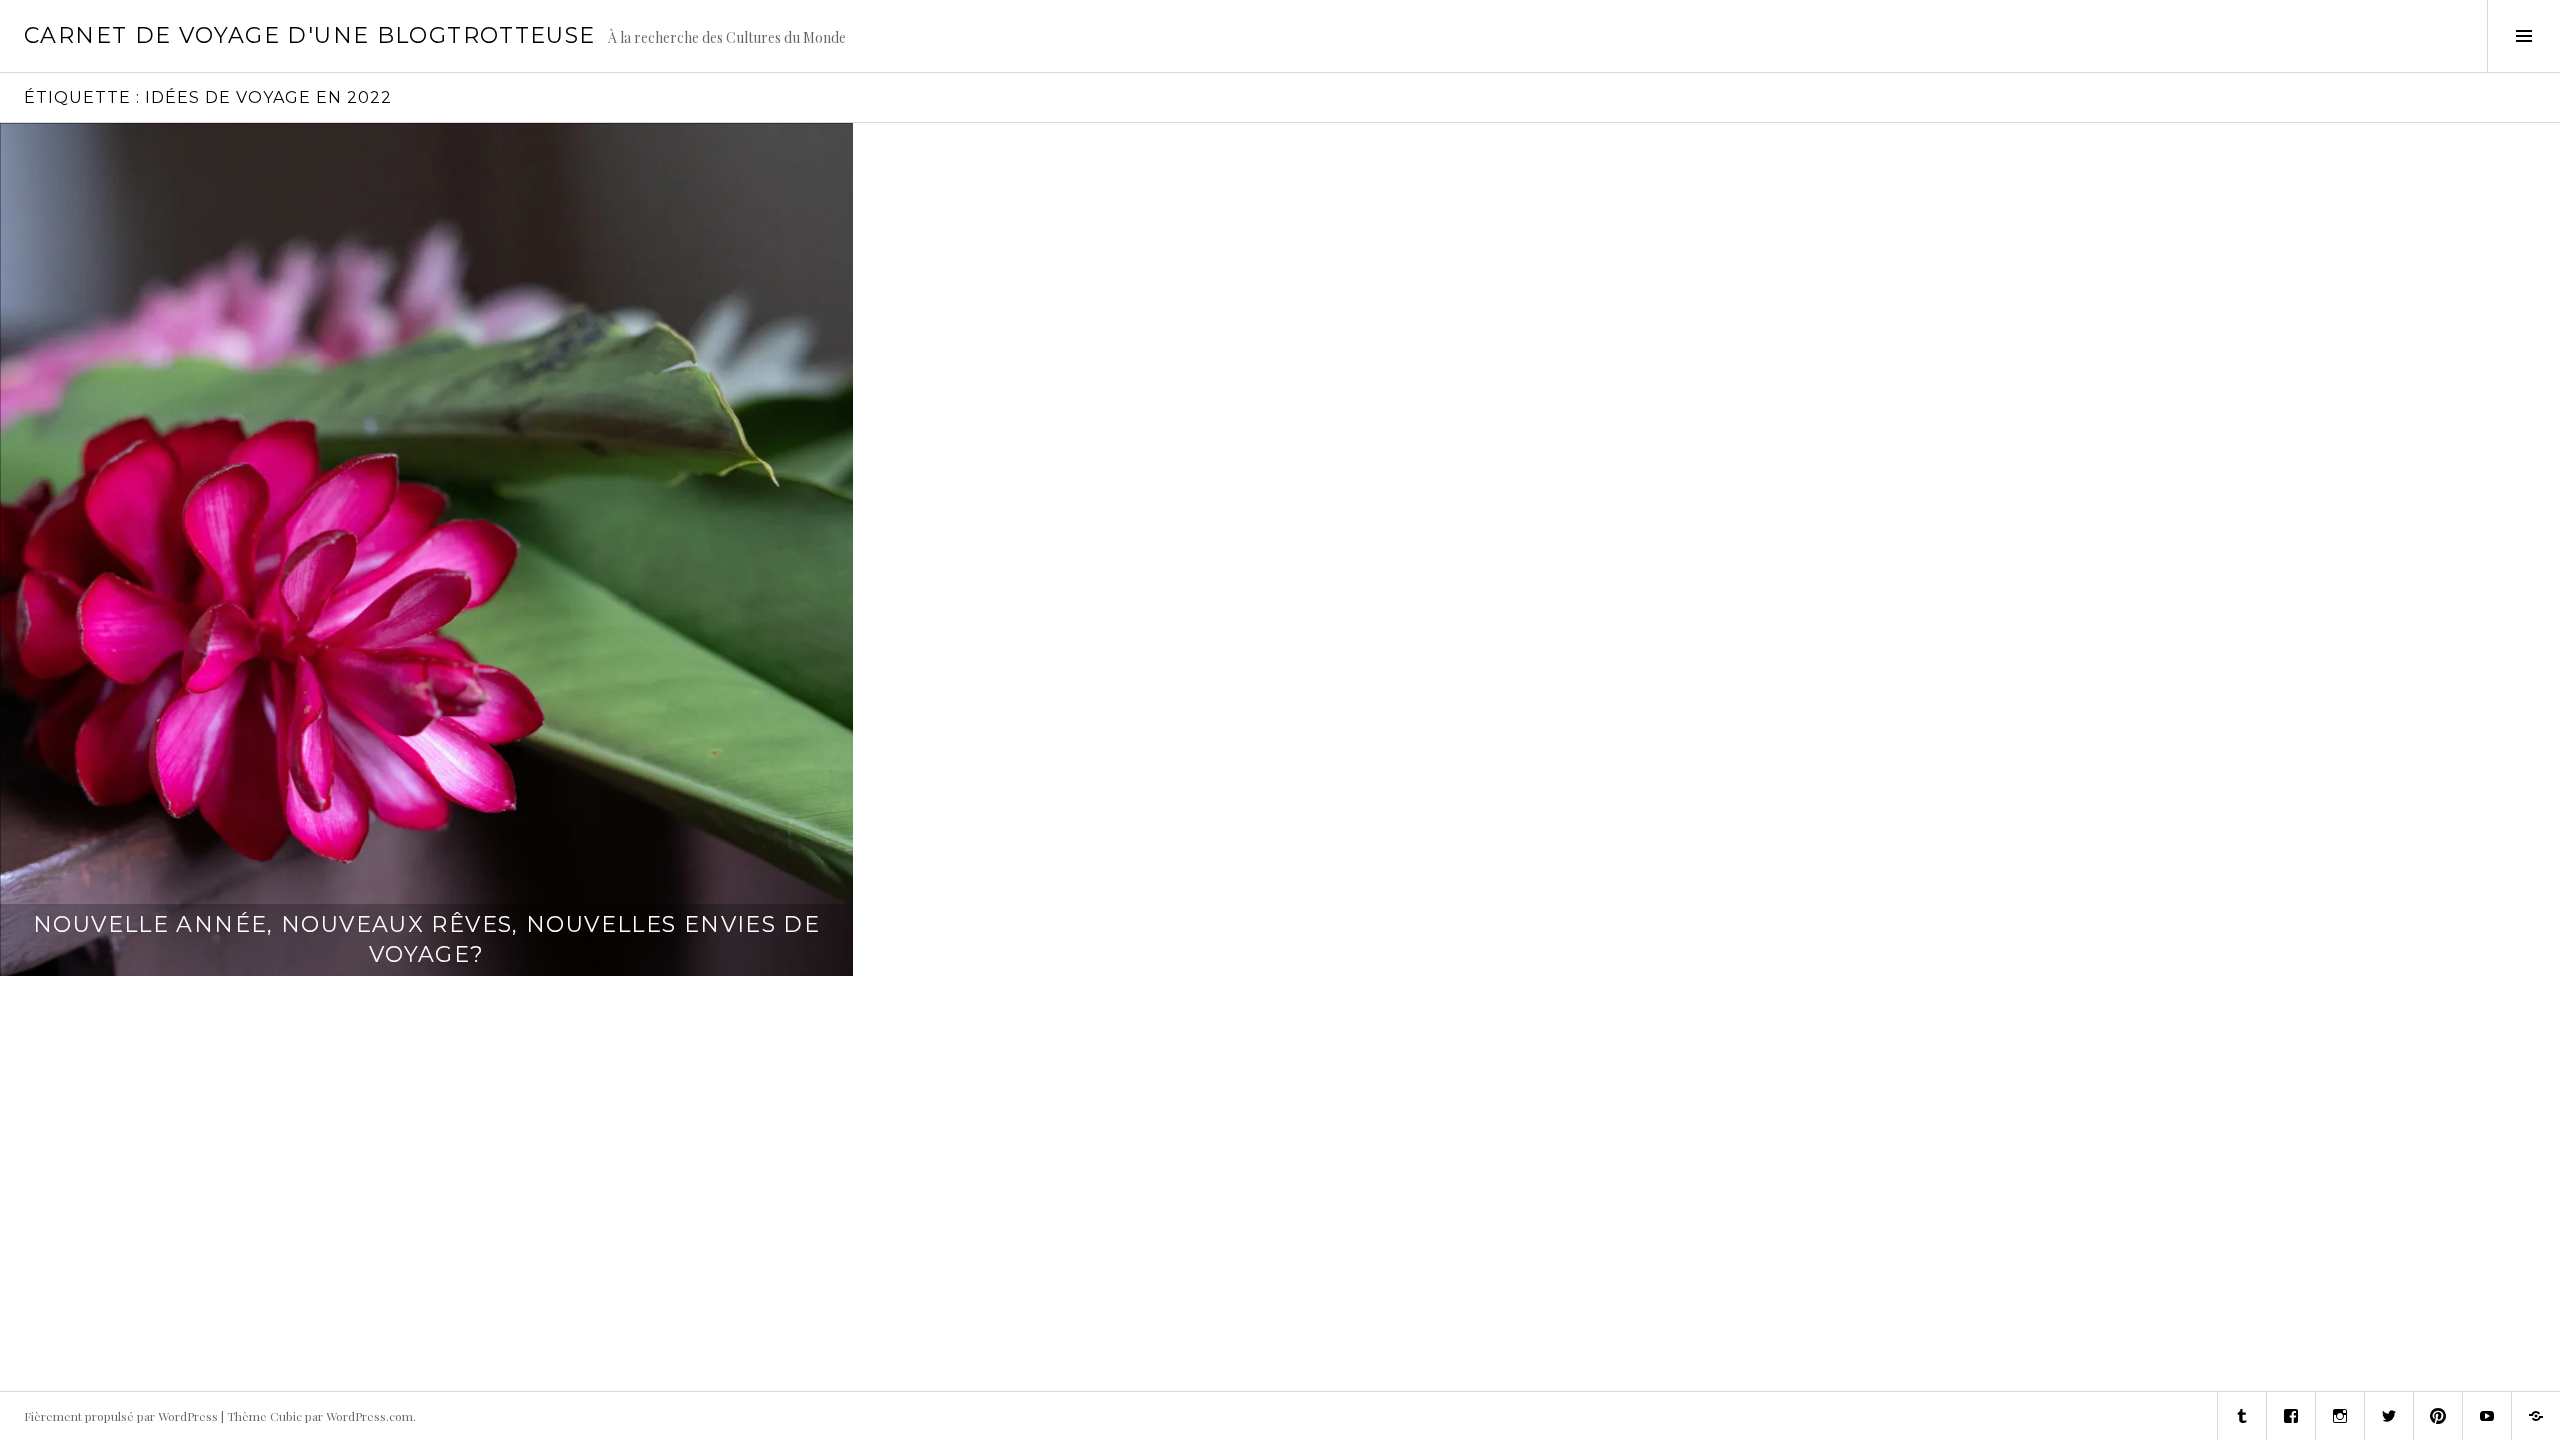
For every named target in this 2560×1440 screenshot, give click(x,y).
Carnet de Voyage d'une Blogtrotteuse (310, 35)
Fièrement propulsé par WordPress (121, 1416)
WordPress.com (369, 1416)
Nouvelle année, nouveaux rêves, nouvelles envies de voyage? (426, 939)
